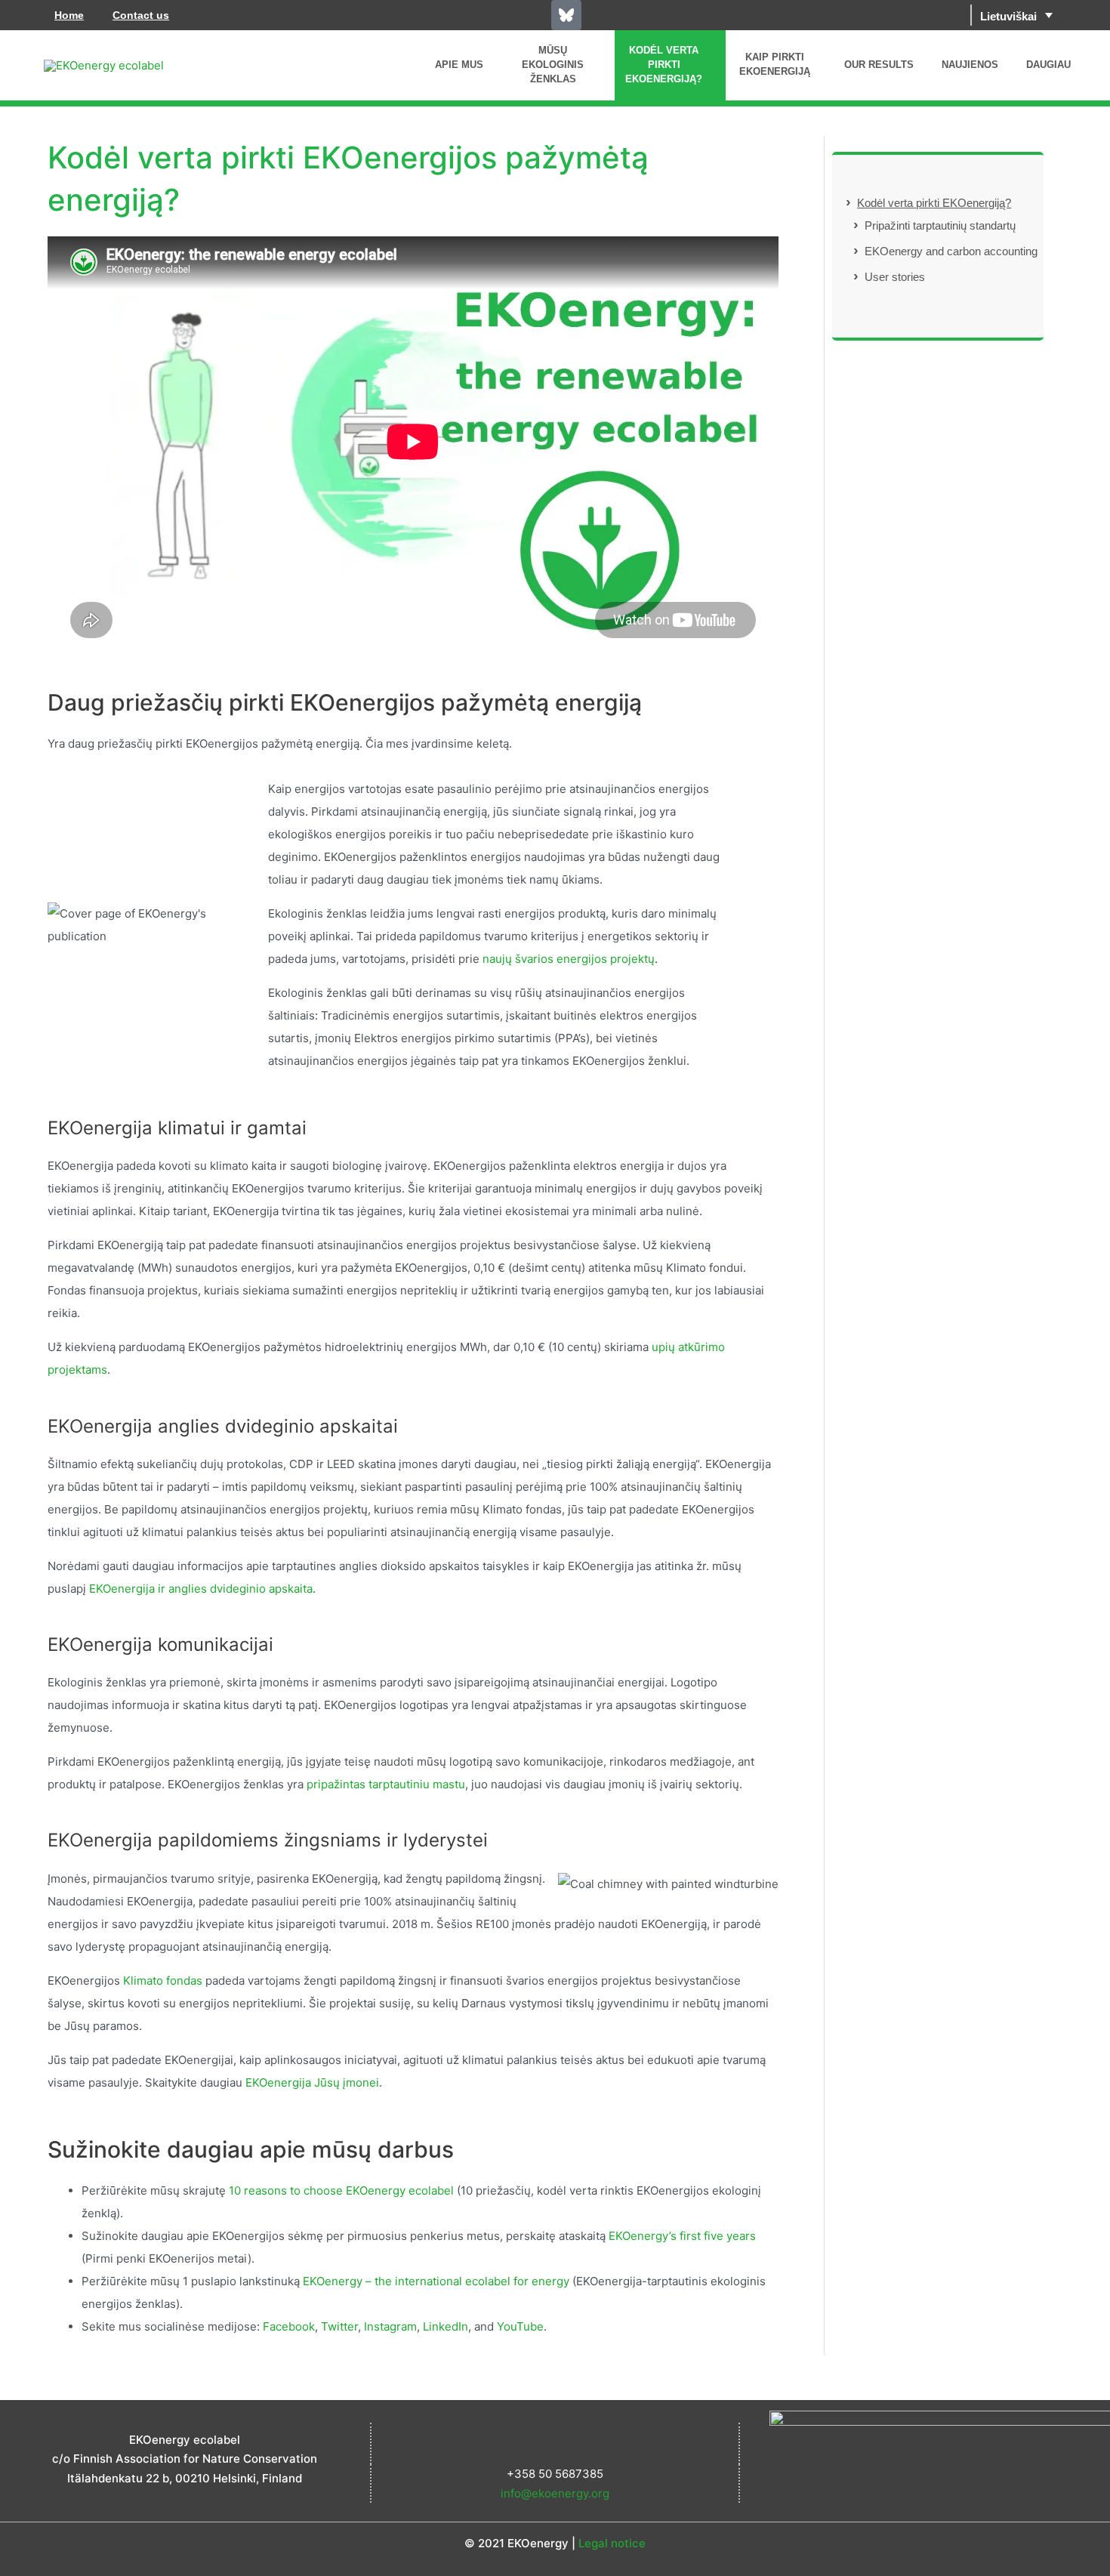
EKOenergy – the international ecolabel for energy (436, 2281)
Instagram (390, 2326)
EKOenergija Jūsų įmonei (312, 2082)
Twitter (339, 2326)
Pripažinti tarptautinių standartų (940, 225)
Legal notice (612, 2543)
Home (69, 15)
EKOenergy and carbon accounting (951, 251)
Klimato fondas (163, 1981)
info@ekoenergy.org (555, 2493)
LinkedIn (446, 2326)
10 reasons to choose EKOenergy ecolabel (343, 2190)
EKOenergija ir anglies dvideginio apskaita (201, 1589)
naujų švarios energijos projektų (569, 959)
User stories (895, 277)
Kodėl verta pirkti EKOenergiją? (934, 203)
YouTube (520, 2326)
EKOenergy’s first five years (682, 2236)
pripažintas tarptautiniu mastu (386, 1784)
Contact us (141, 15)
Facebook (289, 2326)
